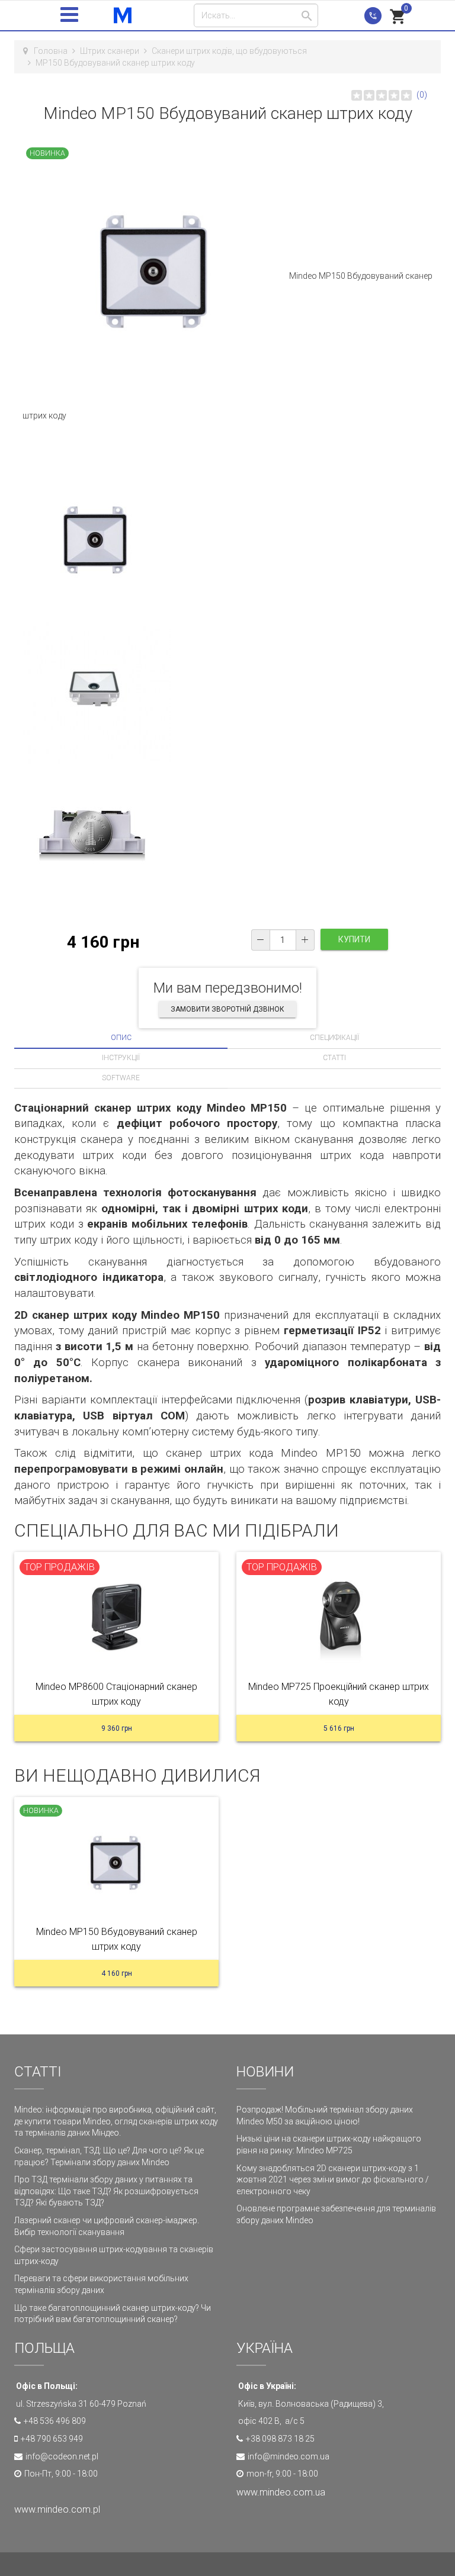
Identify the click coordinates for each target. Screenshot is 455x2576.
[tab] (121, 1038)
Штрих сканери (110, 51)
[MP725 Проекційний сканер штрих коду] (339, 1620)
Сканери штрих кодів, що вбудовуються (229, 51)
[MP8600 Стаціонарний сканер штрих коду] (116, 1620)
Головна (51, 51)
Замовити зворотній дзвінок (227, 1009)
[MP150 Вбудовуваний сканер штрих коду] (116, 1865)
